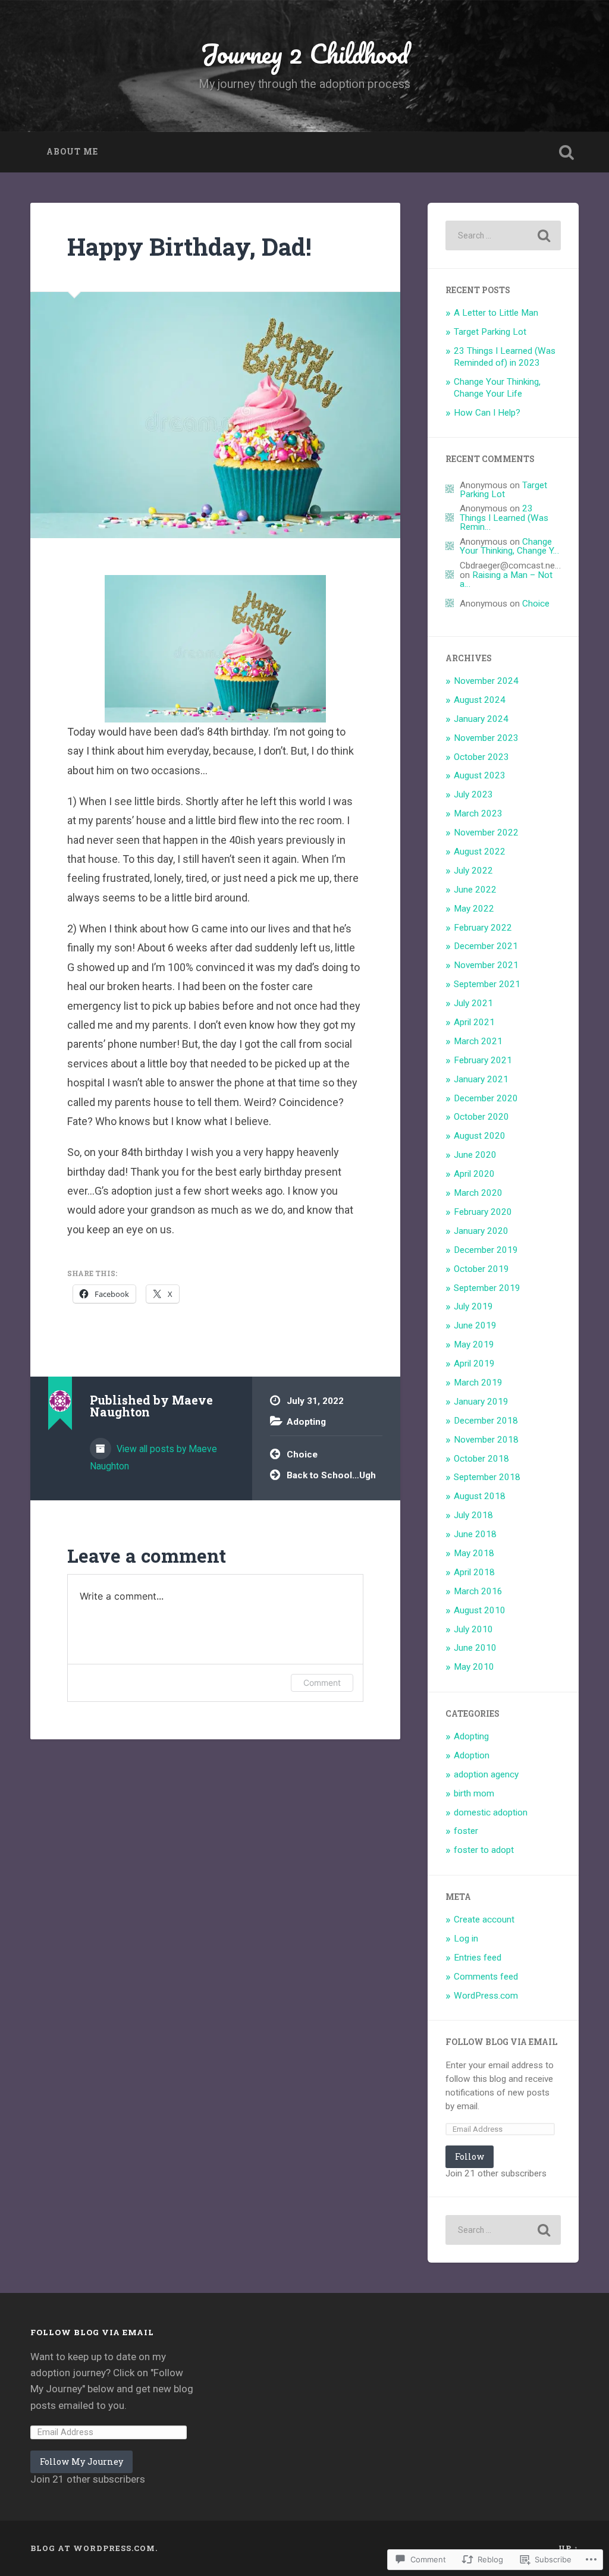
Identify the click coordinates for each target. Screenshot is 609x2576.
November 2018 (486, 1440)
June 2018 (475, 1534)
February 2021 (483, 1060)
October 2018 (481, 1459)
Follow (470, 2156)
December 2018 (486, 1421)
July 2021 (473, 1003)
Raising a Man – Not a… (506, 579)
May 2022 (474, 909)
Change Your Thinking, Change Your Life (497, 388)
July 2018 (473, 1515)
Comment (322, 1683)
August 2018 (480, 1496)
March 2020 (478, 1193)
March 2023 (478, 813)
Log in (466, 1939)
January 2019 (481, 1402)
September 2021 (487, 984)
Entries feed (478, 1958)
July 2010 (473, 1629)
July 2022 (473, 871)
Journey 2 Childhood (304, 53)
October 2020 (481, 1117)
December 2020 (486, 1098)
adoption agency (486, 1774)
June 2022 (475, 890)
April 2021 (474, 1022)
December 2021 (486, 946)
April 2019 (474, 1364)
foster (466, 1831)
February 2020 (483, 1212)
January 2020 (481, 1231)
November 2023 (486, 738)
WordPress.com (486, 1996)
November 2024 (486, 681)
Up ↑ (569, 2548)
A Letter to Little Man (496, 313)
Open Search (567, 152)
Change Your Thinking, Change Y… (509, 546)
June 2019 (475, 1325)
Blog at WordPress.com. (94, 2548)
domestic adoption (491, 1812)
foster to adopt (484, 1850)
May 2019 (474, 1344)
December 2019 (486, 1250)
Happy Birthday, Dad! (189, 246)
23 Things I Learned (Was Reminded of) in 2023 (505, 357)
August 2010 (480, 1610)
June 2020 (475, 1155)
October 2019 (481, 1269)
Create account (484, 1920)
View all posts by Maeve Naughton (153, 1457)
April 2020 (474, 1174)
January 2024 (481, 719)
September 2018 (487, 1477)
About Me (72, 152)
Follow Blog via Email (501, 2042)
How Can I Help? (487, 413)
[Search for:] (503, 235)
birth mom (474, 1793)
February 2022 (483, 928)
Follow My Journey (81, 2462)
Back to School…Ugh (331, 1475)
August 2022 (480, 852)
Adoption (472, 1755)
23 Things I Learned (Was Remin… (504, 518)
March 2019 (478, 1383)
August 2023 (480, 775)
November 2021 (486, 965)
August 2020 (480, 1136)
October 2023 (481, 757)
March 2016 (478, 1591)
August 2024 (480, 700)
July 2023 (473, 794)
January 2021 (481, 1079)
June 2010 (475, 1648)
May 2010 (474, 1667)
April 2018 (474, 1572)
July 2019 (473, 1306)
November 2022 (486, 833)
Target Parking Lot (490, 332)
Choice (302, 1455)
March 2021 (478, 1041)
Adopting (306, 1422)
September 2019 (487, 1288)
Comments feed (486, 1977)
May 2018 (474, 1553)
